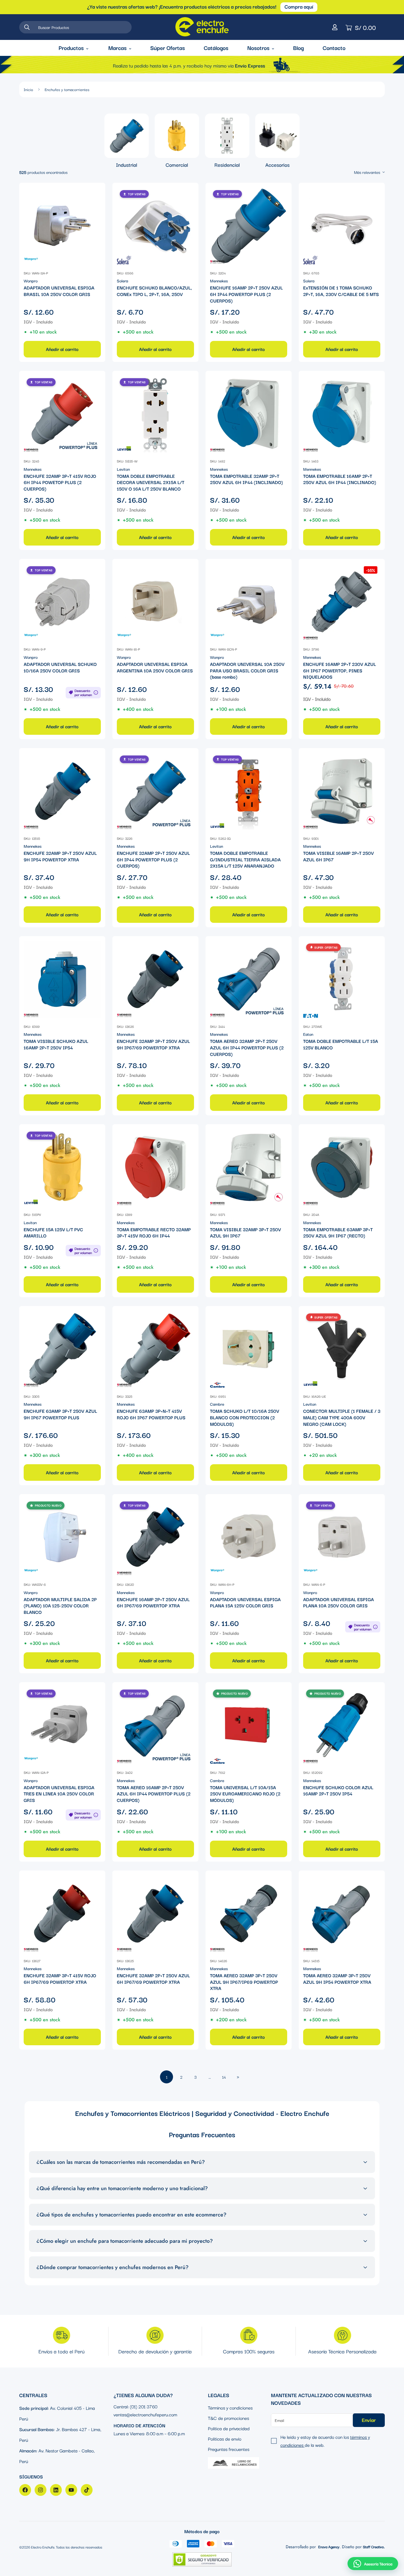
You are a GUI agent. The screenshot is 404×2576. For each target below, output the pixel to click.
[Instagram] (41, 2490)
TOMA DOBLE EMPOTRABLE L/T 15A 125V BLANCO (341, 1044)
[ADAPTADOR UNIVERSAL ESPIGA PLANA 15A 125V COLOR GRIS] (249, 1537)
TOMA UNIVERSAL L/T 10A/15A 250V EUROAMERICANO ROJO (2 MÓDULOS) (245, 1794)
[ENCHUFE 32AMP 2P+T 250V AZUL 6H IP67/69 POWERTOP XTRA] (155, 1914)
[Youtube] (71, 2490)
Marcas (117, 48)
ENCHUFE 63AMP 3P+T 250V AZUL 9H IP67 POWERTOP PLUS (60, 1414)
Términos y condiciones (230, 2407)
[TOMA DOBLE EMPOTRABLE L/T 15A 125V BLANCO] (342, 979)
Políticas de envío (225, 2439)
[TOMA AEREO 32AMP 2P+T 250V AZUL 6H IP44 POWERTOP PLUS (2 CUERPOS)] (249, 979)
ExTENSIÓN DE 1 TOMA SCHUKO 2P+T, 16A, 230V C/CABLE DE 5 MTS (341, 291)
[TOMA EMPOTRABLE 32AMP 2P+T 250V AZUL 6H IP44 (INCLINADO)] (249, 414)
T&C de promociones (228, 2418)
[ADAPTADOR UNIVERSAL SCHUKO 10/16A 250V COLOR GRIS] (62, 602)
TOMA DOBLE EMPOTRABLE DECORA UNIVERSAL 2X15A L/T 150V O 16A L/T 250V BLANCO (151, 482)
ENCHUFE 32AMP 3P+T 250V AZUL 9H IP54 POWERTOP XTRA (60, 856)
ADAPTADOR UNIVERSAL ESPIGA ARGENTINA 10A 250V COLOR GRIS (155, 667)
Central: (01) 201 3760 (135, 2406)
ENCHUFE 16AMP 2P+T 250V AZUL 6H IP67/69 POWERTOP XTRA (153, 1602)
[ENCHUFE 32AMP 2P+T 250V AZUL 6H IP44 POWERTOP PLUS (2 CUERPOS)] (155, 791)
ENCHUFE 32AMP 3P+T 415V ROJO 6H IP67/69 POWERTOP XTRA (60, 1979)
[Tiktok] (87, 2490)
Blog (298, 48)
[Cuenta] (335, 27)
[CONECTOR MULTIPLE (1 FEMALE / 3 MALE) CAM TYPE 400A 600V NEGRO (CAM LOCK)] (342, 1349)
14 (224, 2077)
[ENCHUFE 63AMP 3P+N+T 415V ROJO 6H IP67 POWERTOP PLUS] (155, 1349)
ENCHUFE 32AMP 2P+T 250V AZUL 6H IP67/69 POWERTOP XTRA (153, 1979)
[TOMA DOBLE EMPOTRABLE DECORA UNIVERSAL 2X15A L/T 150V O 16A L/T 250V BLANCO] (155, 414)
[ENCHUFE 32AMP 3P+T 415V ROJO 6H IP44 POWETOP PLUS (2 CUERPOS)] (62, 414)
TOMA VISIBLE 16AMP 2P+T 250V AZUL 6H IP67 (338, 856)
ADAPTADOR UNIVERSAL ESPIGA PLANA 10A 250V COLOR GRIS (338, 1602)
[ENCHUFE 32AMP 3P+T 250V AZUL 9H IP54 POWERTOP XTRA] (62, 791)
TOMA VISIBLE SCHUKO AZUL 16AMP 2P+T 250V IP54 (56, 1044)
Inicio (28, 89)
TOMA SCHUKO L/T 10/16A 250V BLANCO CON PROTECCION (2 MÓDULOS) (245, 1417)
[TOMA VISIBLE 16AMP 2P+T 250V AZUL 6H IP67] (342, 791)
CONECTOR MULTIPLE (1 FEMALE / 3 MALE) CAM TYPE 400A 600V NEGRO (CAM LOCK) (342, 1417)
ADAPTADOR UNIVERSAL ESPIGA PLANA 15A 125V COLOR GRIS (245, 1602)
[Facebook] (25, 2490)
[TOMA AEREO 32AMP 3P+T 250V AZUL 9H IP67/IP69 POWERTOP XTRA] (249, 1914)
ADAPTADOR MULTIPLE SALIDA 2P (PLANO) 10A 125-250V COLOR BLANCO (60, 1606)
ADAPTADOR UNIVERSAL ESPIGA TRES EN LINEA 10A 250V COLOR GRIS (59, 1794)
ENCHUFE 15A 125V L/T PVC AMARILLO (53, 1233)
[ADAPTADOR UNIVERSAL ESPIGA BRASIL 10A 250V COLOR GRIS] (62, 226)
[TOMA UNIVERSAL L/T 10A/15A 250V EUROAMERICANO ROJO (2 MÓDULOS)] (249, 1725)
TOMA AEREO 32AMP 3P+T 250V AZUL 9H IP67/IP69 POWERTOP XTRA (244, 1982)
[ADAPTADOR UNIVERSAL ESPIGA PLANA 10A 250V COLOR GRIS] (342, 1537)
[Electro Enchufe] (202, 27)
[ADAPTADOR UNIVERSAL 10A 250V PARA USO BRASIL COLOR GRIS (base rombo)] (249, 602)
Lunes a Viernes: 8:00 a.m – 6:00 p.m (149, 2433)
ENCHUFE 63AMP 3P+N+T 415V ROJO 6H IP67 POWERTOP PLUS (151, 1414)
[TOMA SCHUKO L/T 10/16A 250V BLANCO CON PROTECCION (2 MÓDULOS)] (249, 1349)
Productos (71, 48)
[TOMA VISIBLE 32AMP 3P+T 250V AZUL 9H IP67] (249, 1167)
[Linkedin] (56, 2490)
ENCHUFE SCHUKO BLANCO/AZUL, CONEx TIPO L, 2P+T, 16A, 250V (154, 291)
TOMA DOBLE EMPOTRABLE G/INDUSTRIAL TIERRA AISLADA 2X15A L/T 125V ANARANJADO (245, 859)
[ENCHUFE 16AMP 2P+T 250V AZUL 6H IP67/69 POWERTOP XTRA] (155, 1537)
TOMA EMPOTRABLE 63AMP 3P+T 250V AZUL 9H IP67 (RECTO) (338, 1233)
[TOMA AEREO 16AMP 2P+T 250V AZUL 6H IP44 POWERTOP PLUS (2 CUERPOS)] (155, 1725)
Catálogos (216, 48)
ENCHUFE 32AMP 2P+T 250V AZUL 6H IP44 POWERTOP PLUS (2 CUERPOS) (153, 859)
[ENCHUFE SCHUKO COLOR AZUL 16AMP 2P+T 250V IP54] (342, 1725)
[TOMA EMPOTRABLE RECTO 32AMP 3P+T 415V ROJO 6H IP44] (155, 1167)
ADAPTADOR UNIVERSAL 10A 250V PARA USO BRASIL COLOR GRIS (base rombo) (247, 670)
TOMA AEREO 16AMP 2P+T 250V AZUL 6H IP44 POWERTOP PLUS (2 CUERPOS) (154, 1794)
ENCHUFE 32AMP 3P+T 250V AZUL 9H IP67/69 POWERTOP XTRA (153, 1044)
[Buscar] (27, 27)
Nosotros (258, 48)
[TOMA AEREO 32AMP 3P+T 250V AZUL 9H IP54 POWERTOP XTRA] (342, 1914)
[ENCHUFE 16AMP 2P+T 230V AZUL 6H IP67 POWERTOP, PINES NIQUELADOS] (342, 602)
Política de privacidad (229, 2428)
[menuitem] (127, 141)
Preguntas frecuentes (229, 2449)
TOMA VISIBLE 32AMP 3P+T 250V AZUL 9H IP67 (245, 1233)
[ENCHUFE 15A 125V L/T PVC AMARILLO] (62, 1167)
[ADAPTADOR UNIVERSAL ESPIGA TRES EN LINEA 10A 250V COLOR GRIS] (62, 1725)
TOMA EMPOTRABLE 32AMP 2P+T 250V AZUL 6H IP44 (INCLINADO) (247, 479)
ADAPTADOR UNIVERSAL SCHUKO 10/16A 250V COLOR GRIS (60, 667)
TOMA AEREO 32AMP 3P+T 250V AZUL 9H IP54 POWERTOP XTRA (337, 1979)
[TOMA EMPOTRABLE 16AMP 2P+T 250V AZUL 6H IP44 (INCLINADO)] (342, 414)
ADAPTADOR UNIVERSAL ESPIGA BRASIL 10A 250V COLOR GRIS (59, 291)
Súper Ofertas (168, 48)
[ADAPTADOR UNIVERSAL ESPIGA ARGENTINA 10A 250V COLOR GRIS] (155, 602)
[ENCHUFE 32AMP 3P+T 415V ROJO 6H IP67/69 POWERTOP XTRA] (62, 1914)
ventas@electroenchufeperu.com (145, 2414)
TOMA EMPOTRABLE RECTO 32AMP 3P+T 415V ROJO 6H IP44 (154, 1233)
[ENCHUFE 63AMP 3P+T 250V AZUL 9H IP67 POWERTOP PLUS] (62, 1349)
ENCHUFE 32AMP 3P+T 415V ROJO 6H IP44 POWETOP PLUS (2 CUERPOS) (60, 482)
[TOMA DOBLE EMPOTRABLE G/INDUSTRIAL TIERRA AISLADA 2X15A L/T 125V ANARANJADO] (249, 791)
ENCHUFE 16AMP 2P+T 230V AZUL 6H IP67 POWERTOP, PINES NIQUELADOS (340, 670)
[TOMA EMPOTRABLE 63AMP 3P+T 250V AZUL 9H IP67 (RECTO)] (342, 1167)
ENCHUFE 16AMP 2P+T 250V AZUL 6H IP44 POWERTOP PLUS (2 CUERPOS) (246, 294)
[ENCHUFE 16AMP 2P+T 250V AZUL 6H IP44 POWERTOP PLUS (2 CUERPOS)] (249, 226)
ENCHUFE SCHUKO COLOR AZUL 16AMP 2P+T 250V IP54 (338, 1791)
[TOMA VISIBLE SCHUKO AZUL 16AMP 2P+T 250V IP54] (62, 979)
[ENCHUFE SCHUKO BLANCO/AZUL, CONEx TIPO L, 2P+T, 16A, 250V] (155, 226)
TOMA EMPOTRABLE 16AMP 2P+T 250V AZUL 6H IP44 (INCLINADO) (340, 479)
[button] (373, 2564)
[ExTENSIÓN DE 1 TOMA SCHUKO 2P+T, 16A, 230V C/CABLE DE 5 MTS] (342, 226)
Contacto (334, 48)
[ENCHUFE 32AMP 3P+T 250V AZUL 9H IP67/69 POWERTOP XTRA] (155, 979)
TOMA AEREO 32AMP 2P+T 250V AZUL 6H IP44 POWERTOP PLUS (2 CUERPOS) (247, 1047)
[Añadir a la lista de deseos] (96, 192)
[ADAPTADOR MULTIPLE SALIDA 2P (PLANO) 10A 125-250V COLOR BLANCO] (62, 1537)
